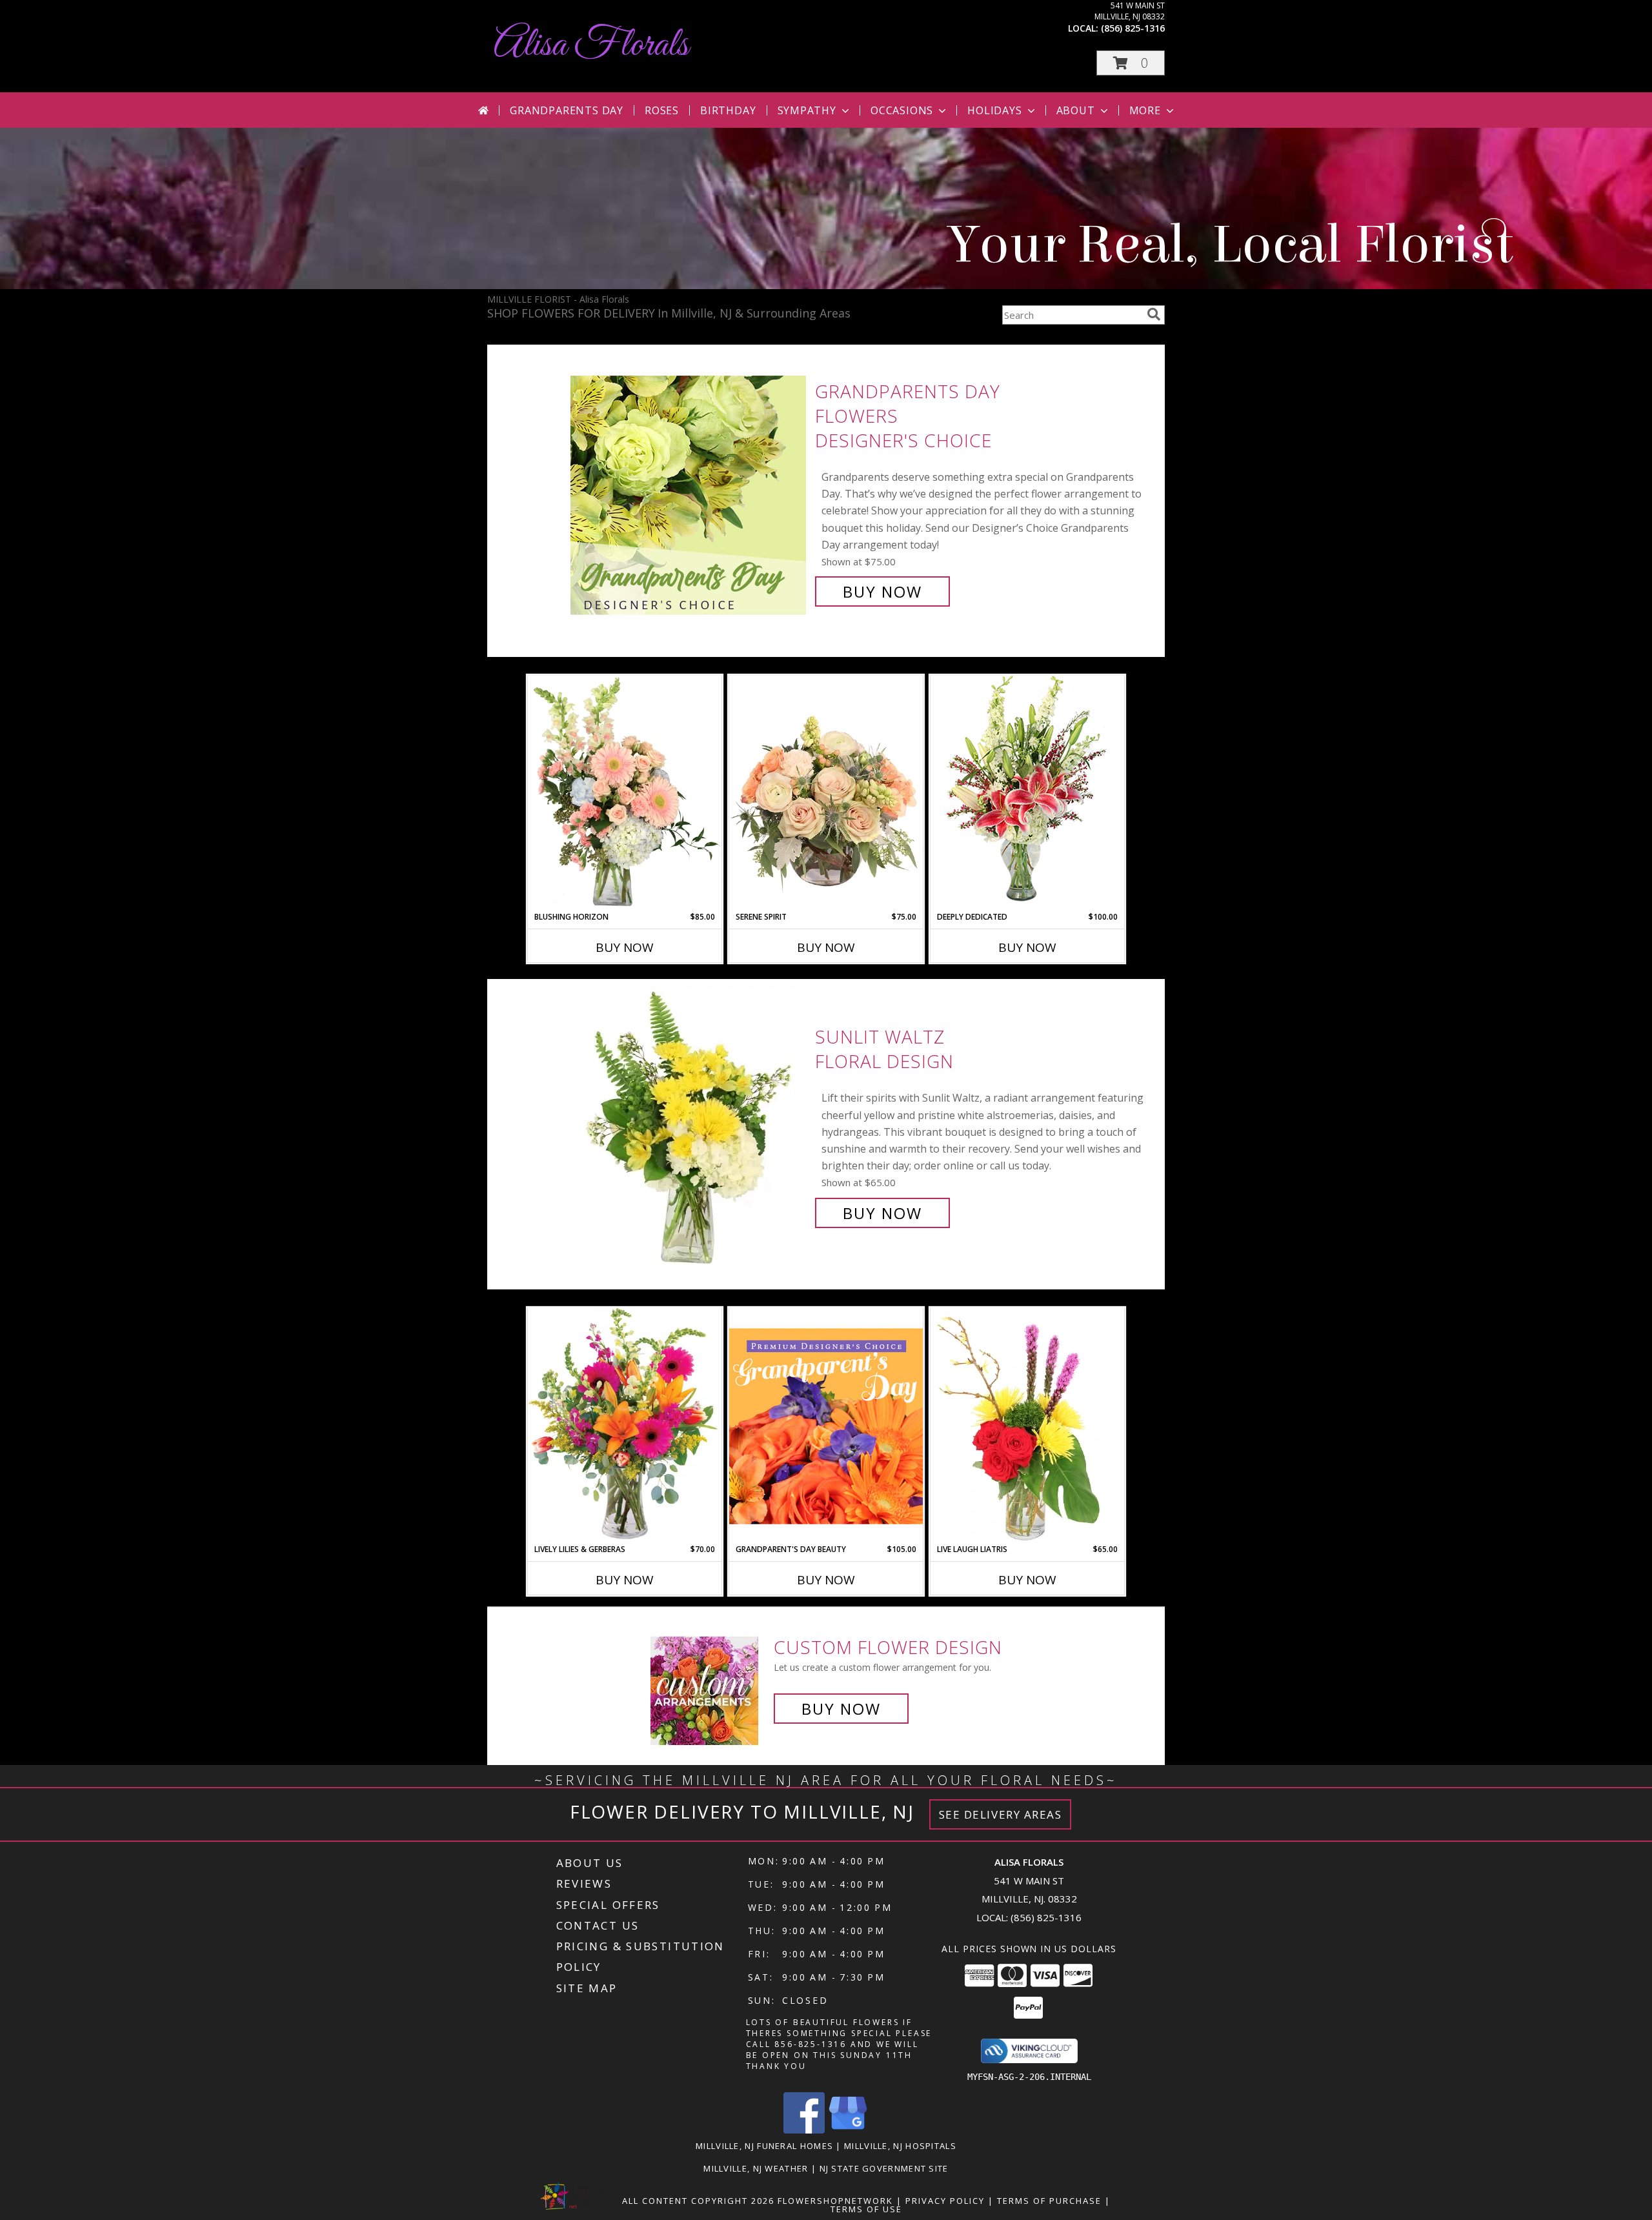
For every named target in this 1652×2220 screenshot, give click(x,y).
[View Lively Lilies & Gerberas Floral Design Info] (625, 1426)
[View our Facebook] (804, 2130)
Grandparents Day (567, 110)
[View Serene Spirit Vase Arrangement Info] (826, 793)
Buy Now (882, 591)
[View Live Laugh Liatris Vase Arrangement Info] (1027, 1426)
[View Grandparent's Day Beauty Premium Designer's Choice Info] (826, 1426)
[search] (1154, 314)
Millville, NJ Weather (756, 2168)
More (1145, 110)
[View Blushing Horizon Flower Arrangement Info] (625, 793)
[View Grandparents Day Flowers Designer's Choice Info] (690, 491)
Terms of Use (866, 2209)
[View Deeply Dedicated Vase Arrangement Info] (1027, 793)
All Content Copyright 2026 (698, 2201)
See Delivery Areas (1001, 1814)
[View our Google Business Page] (848, 2130)
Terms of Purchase (1049, 2201)
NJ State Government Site (884, 2168)
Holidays (994, 110)
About (1076, 110)
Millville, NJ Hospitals (900, 2146)
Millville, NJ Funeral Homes (764, 2146)
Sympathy (807, 110)
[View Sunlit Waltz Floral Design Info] (690, 1125)
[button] (1131, 63)
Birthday (728, 110)
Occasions (902, 110)
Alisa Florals (591, 45)
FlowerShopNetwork (835, 2201)
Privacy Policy (945, 2201)
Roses (662, 110)
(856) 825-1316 (1133, 28)
